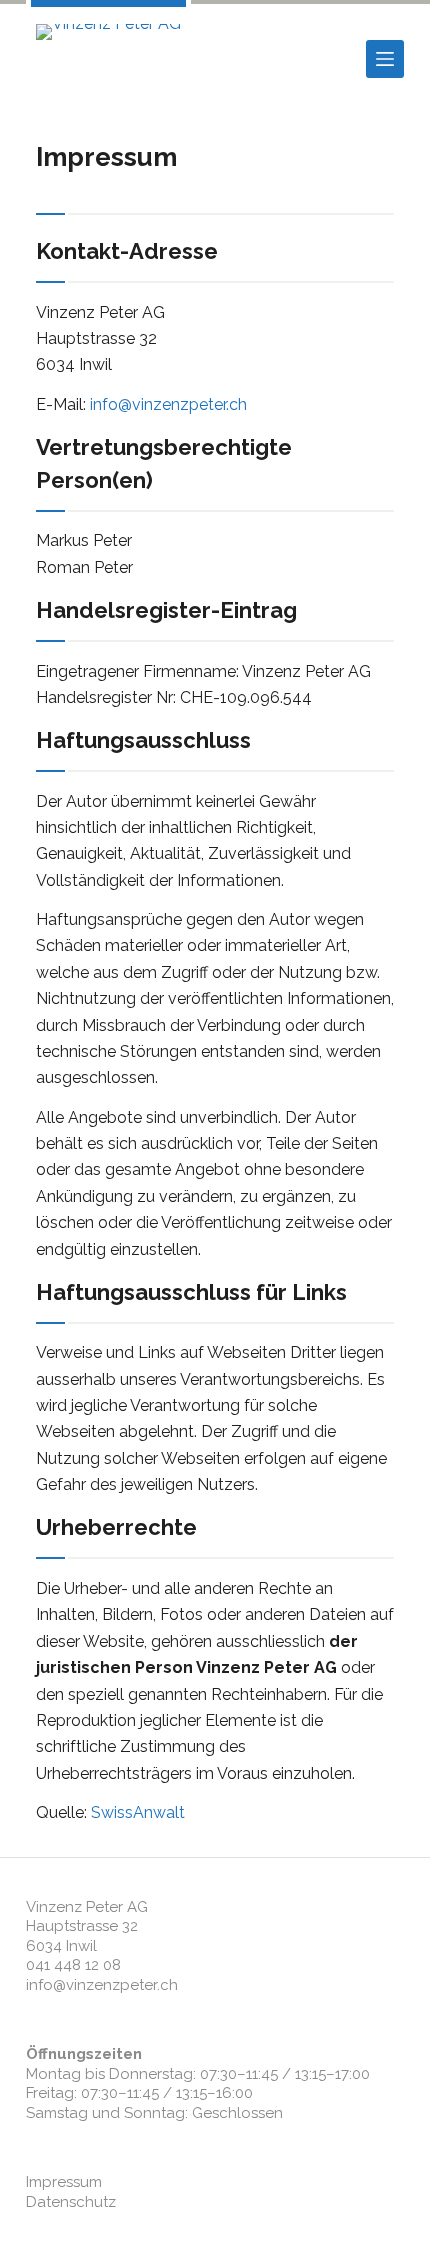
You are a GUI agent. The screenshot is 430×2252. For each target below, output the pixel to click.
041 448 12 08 (73, 1965)
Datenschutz (71, 2202)
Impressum (64, 2182)
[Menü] (385, 59)
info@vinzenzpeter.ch (168, 404)
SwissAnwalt (138, 1812)
